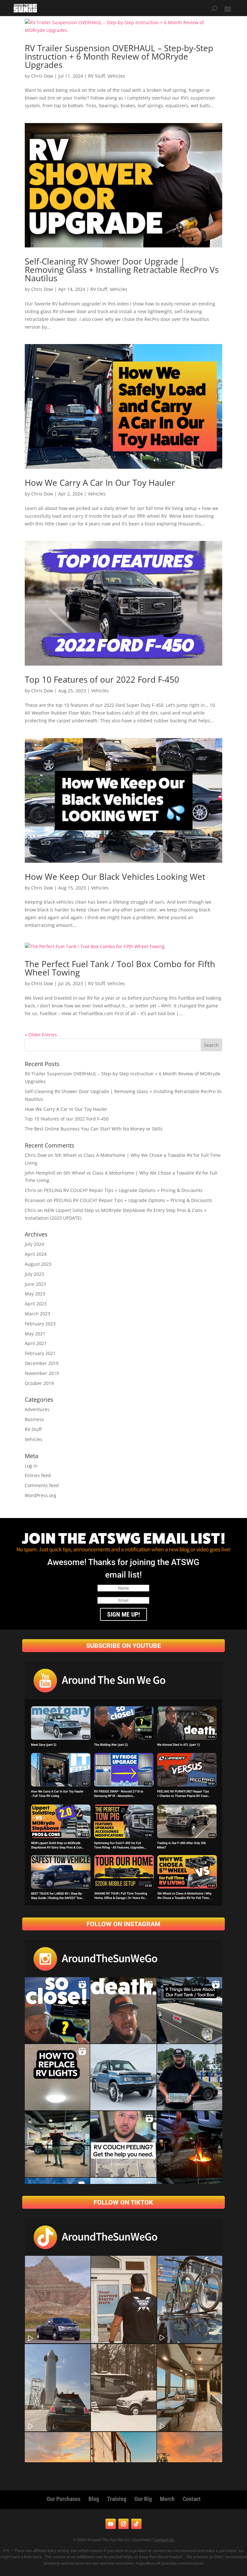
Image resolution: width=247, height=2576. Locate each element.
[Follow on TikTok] (136, 2524)
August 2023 (38, 1264)
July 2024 (34, 1244)
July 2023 (34, 1274)
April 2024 (36, 1254)
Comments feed (42, 1485)
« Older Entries (41, 1035)
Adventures (37, 1409)
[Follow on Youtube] (111, 2524)
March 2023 (37, 1314)
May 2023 (35, 1294)
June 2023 (35, 1284)
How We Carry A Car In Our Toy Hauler (100, 483)
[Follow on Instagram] (123, 2524)
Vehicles (116, 76)
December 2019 (42, 1363)
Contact (192, 2499)
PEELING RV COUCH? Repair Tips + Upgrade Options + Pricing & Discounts (123, 1190)
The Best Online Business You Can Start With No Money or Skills (94, 1129)
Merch (167, 2499)
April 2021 (36, 1343)
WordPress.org (41, 1495)
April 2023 (36, 1304)
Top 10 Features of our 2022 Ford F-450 (102, 679)
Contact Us (164, 2540)
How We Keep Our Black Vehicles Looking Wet (115, 877)
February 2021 (40, 1353)
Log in (31, 1466)
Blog (94, 2499)
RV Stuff (96, 76)
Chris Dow (42, 76)
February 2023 (40, 1324)
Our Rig (143, 2499)
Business (34, 1419)
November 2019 (42, 1373)
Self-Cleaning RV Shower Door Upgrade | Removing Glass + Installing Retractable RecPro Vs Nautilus (122, 270)
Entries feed (38, 1475)
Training (117, 2499)
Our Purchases (64, 2499)
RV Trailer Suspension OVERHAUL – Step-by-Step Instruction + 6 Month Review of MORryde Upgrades (119, 56)
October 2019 (39, 1383)
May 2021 (35, 1334)
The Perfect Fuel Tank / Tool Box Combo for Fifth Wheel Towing (120, 968)
